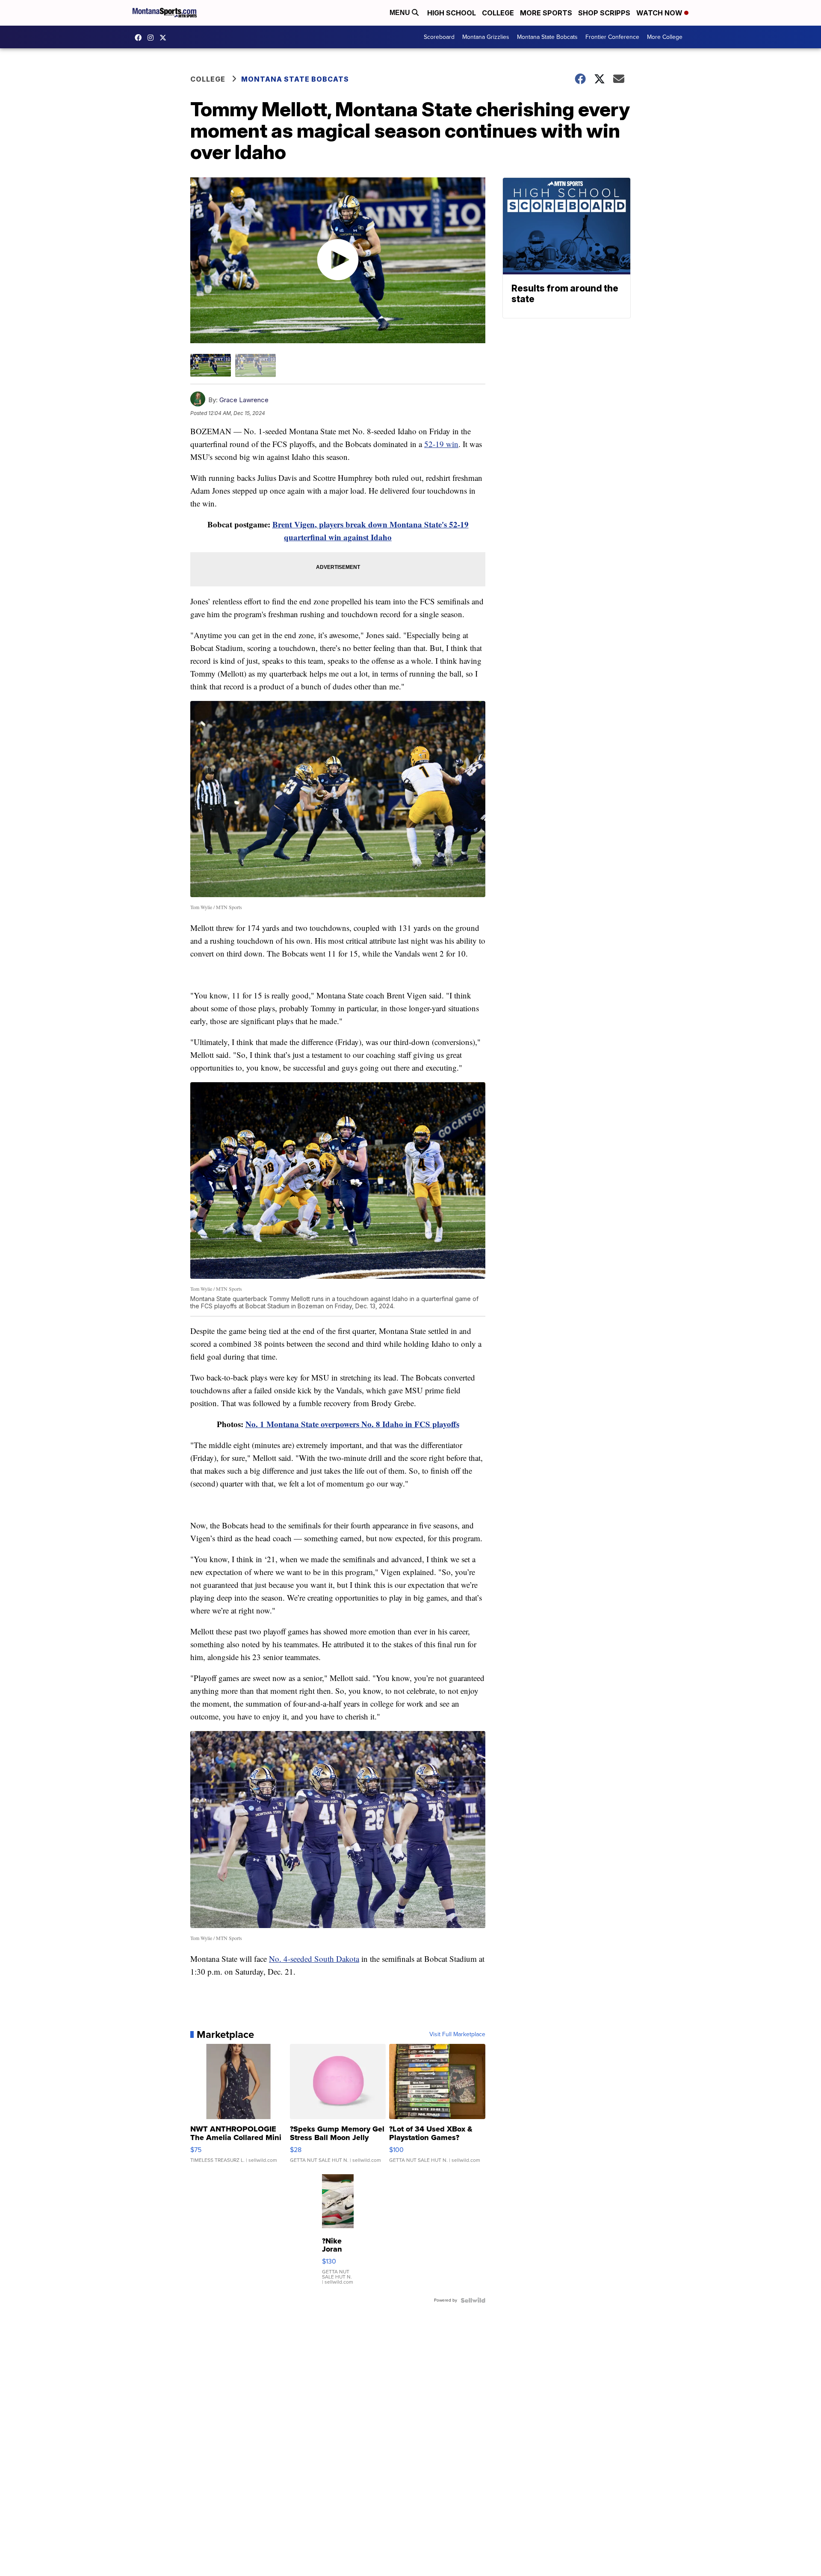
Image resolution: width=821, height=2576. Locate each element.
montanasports (140, 38)
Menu (401, 13)
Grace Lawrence (244, 400)
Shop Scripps (604, 13)
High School (452, 13)
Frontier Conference (612, 37)
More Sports (546, 13)
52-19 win (441, 444)
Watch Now (660, 13)
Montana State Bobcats (547, 37)
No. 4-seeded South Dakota (314, 1959)
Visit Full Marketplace (457, 2034)
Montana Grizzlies (486, 37)
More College (665, 37)
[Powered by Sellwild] (473, 2300)
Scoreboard (439, 37)
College (498, 13)
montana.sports (153, 38)
